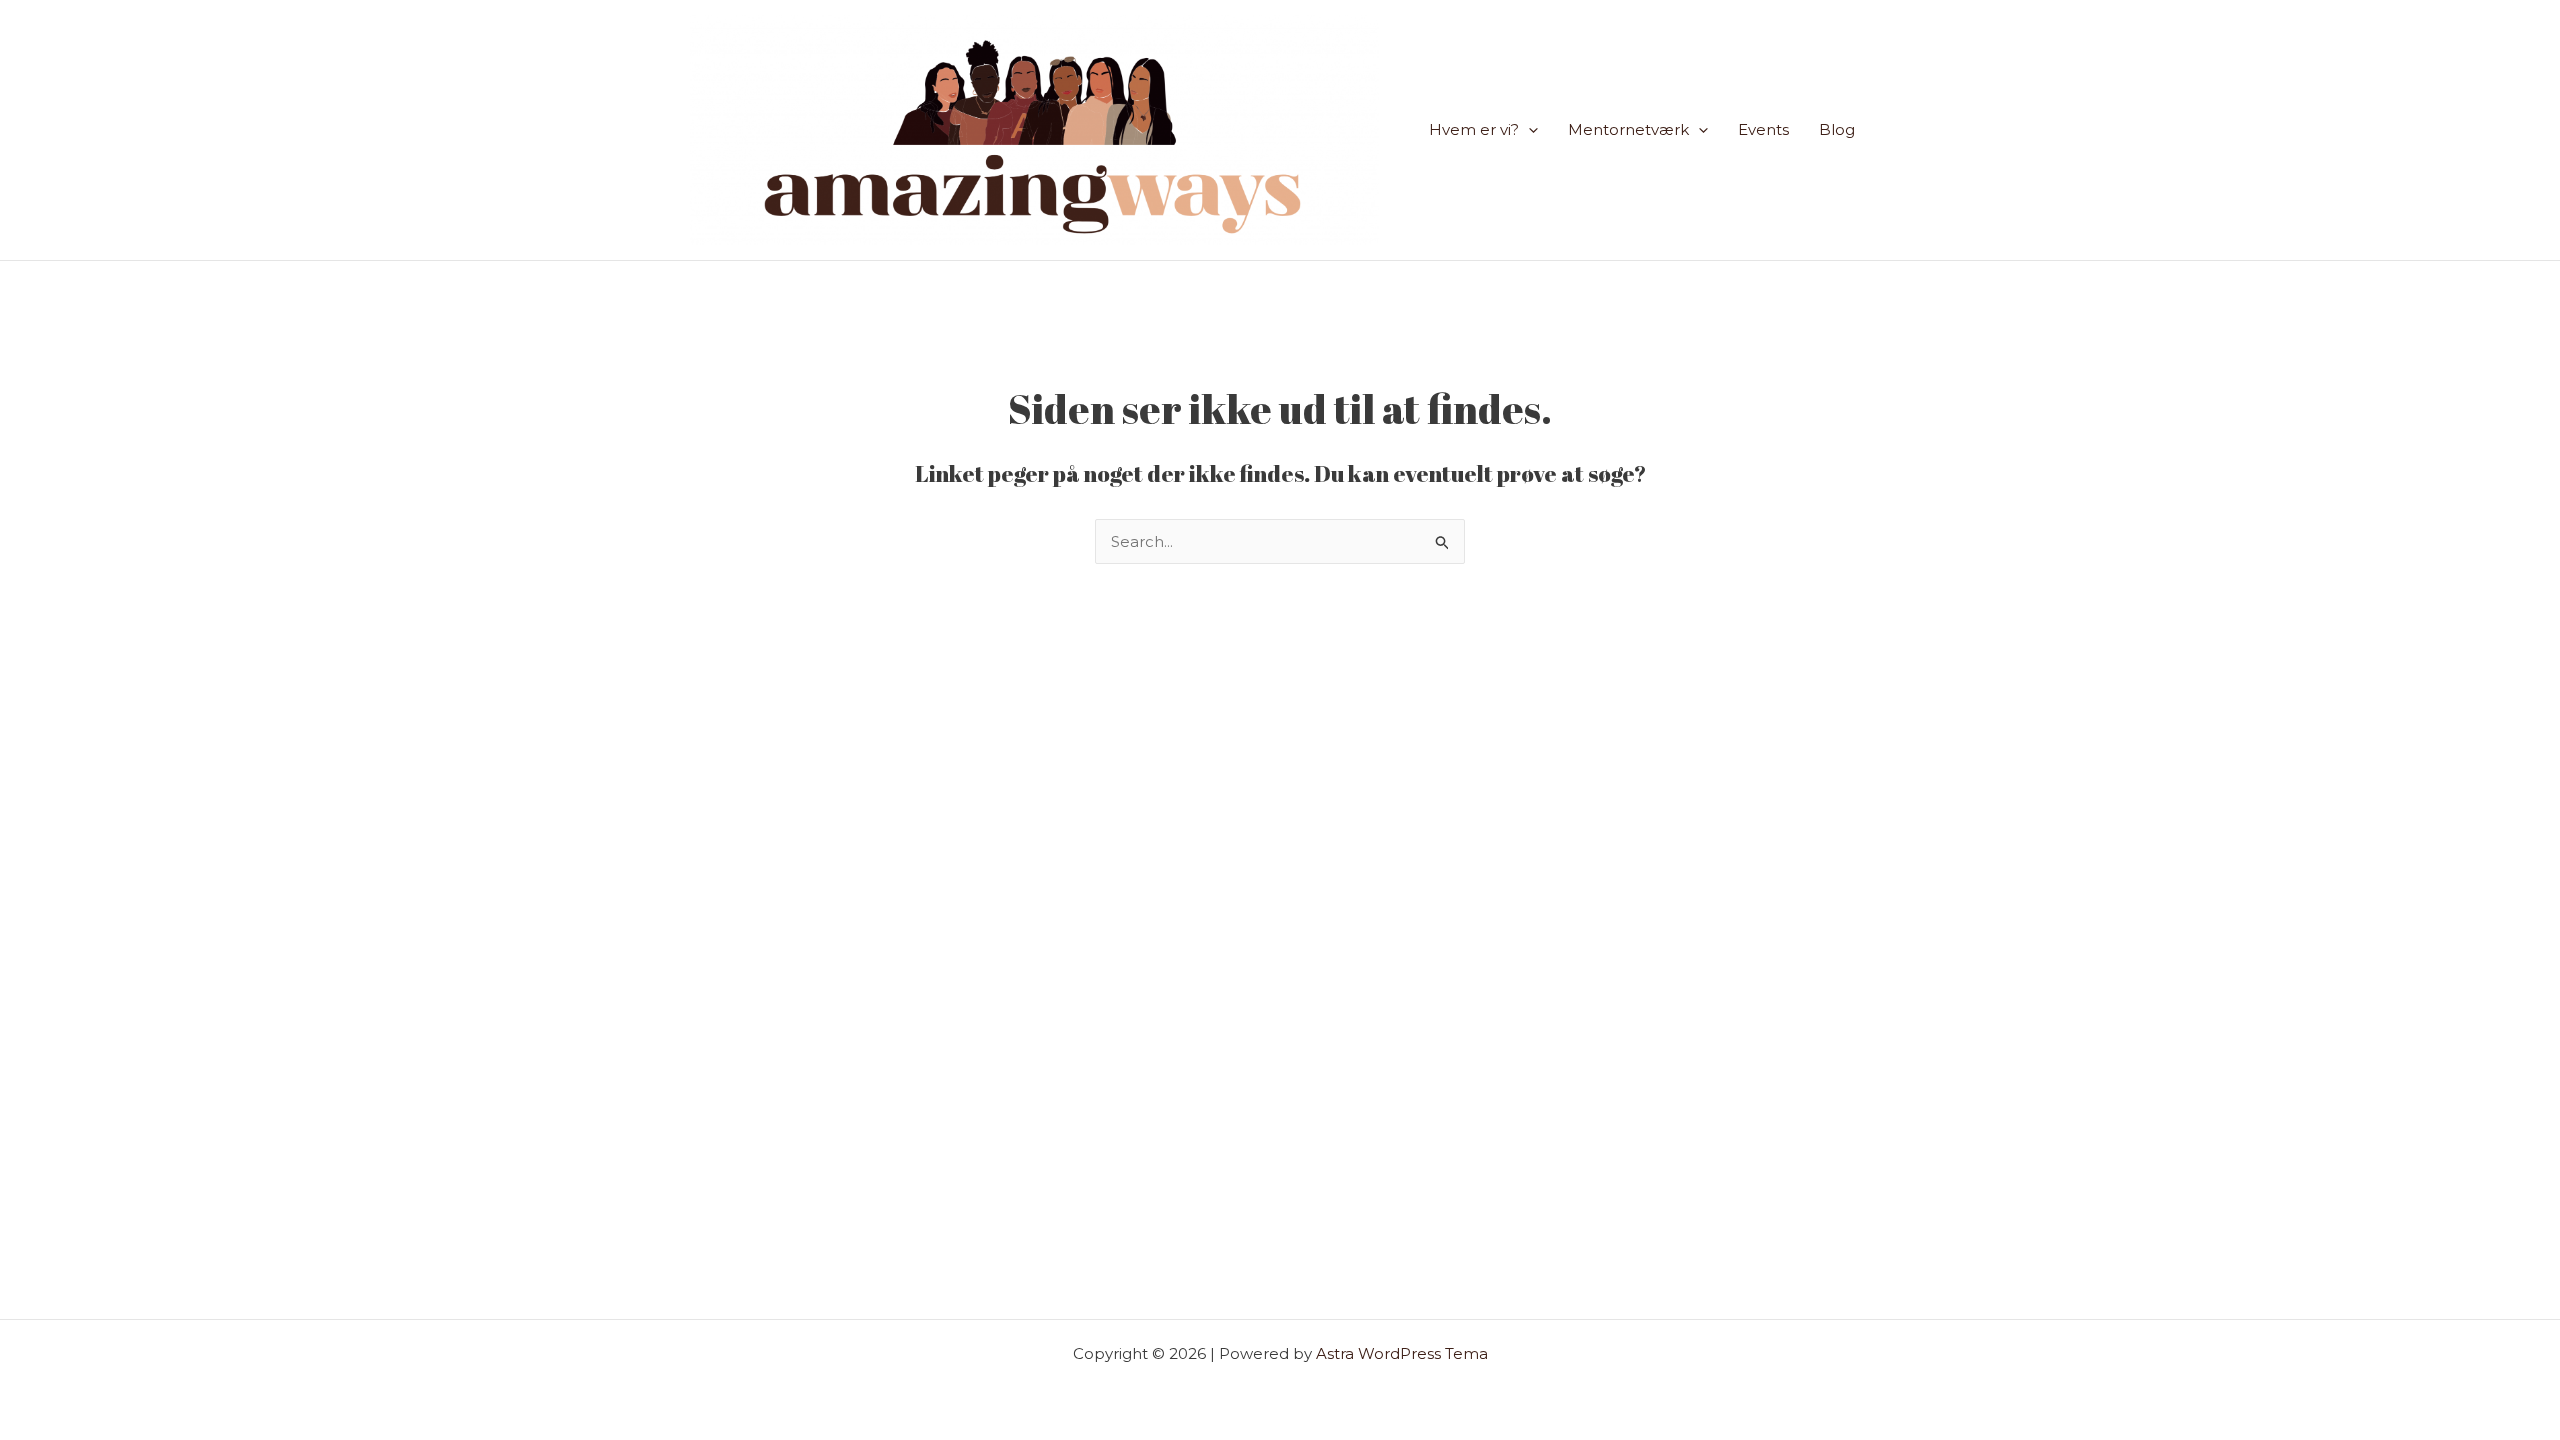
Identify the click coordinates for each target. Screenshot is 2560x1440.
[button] (1528, 130)
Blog (1837, 129)
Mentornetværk (1628, 129)
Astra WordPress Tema (1402, 1353)
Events (1763, 129)
